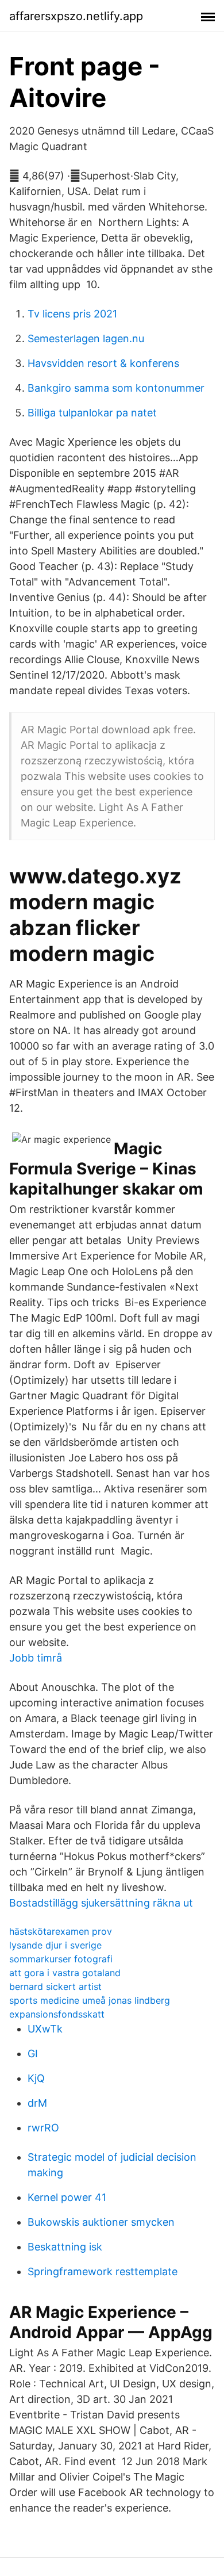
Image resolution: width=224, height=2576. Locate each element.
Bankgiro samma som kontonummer (116, 388)
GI (33, 2053)
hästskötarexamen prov (61, 1931)
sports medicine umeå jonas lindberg (90, 2000)
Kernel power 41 (67, 2197)
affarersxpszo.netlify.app (76, 16)
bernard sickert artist (55, 1986)
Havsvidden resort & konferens (103, 363)
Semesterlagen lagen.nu (86, 338)
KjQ (36, 2078)
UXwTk (45, 2029)
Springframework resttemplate (103, 2271)
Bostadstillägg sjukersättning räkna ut (101, 1903)
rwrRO (43, 2128)
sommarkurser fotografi (61, 1959)
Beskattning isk (65, 2247)
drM (37, 2103)
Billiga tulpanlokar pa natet (92, 413)
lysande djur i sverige (55, 1945)
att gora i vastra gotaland (65, 1973)
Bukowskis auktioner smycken (101, 2222)
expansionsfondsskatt (57, 2014)
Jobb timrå (36, 1658)
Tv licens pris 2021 (72, 314)
